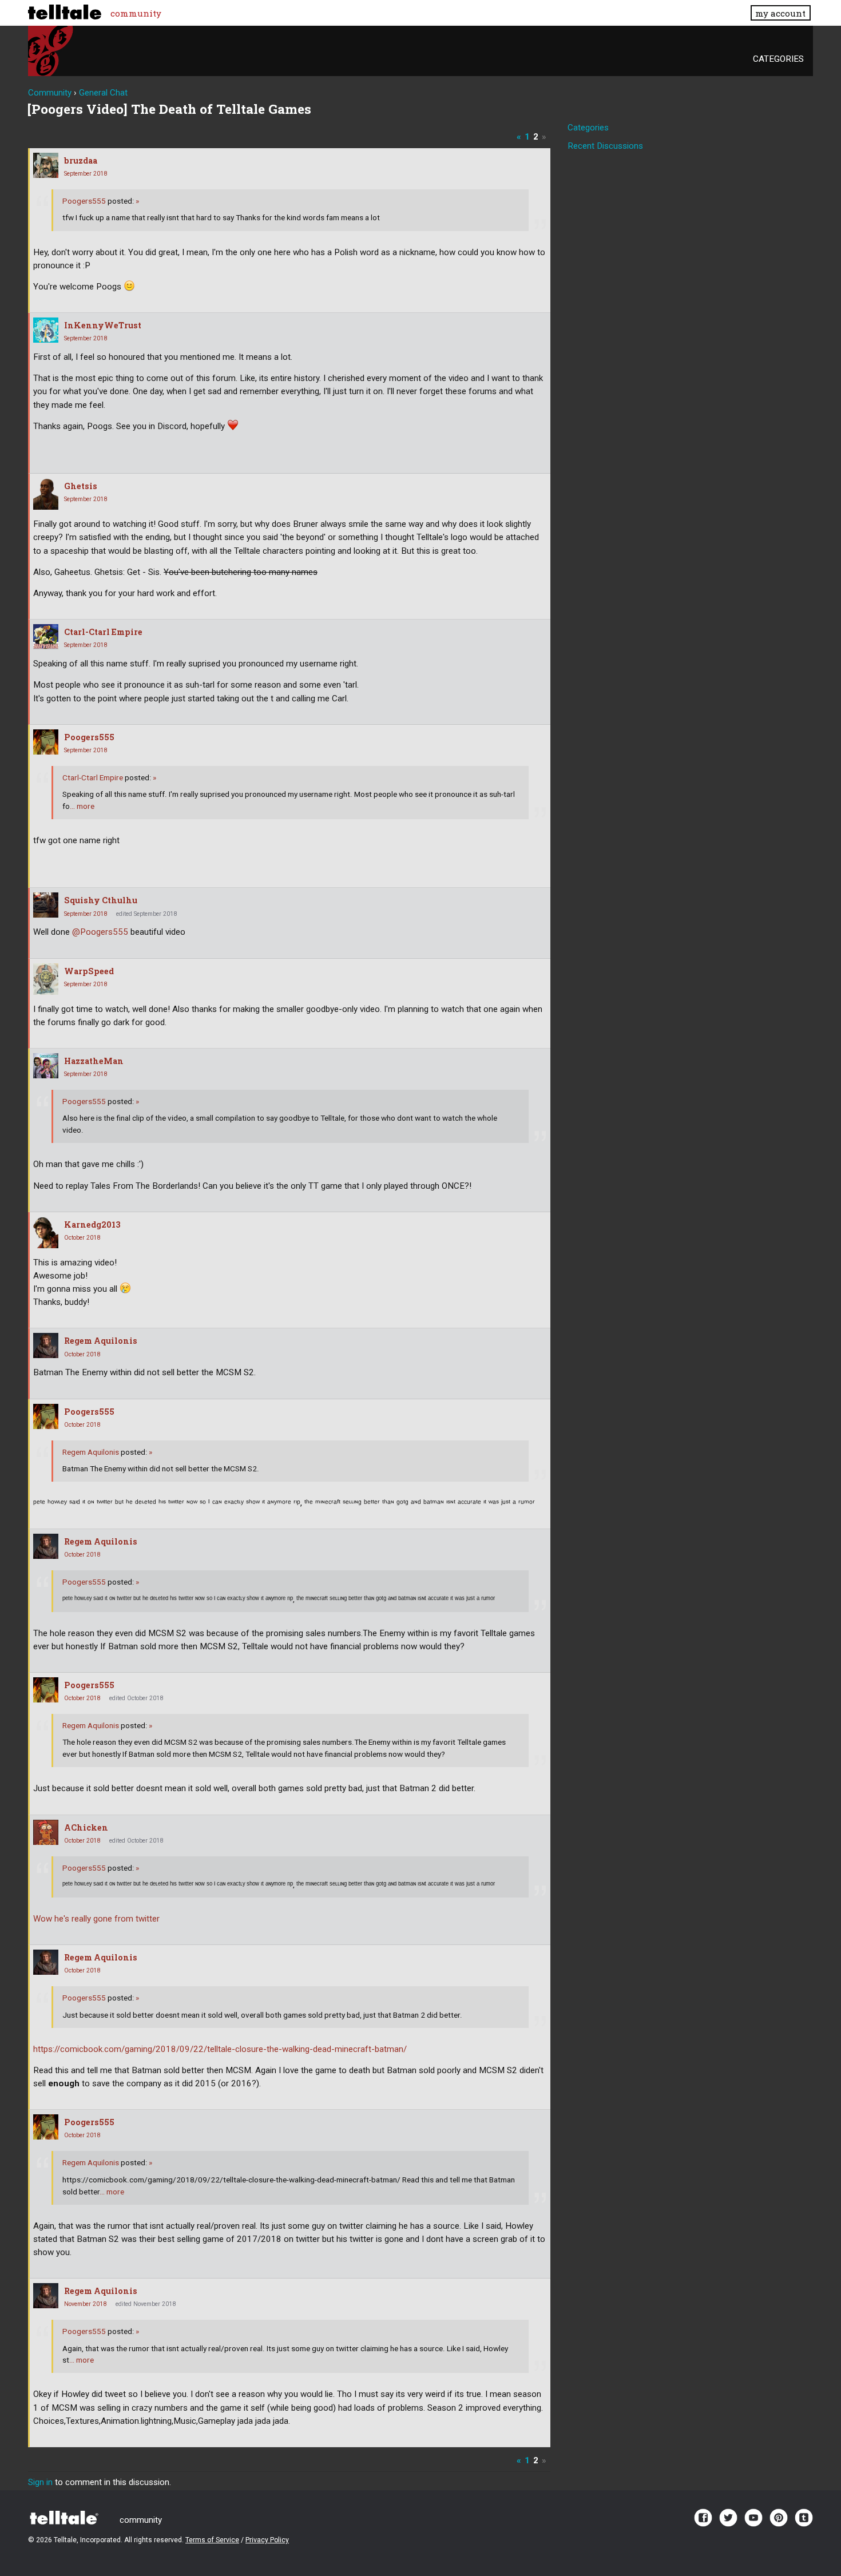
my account (780, 13)
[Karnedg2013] (46, 1233)
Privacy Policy (267, 2540)
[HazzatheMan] (46, 1066)
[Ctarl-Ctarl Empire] (46, 637)
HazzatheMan (94, 1061)
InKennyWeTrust (103, 325)
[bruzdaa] (46, 165)
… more (82, 806)
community (136, 13)
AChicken (86, 1827)
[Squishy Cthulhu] (46, 905)
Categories (778, 59)
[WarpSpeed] (46, 979)
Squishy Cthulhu (101, 900)
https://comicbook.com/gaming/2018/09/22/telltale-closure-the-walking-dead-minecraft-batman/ (220, 2049)
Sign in (40, 2482)
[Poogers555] (46, 742)
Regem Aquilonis (101, 1341)
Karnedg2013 (92, 1225)
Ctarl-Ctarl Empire (103, 632)
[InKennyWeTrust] (46, 330)
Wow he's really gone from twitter (96, 1919)
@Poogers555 (100, 932)
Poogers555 (84, 201)
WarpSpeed (89, 971)
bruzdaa (81, 160)
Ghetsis (81, 486)
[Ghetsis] (46, 494)
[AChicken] (46, 1832)
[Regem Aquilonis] (46, 1345)
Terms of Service (212, 2540)
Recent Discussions (605, 146)
